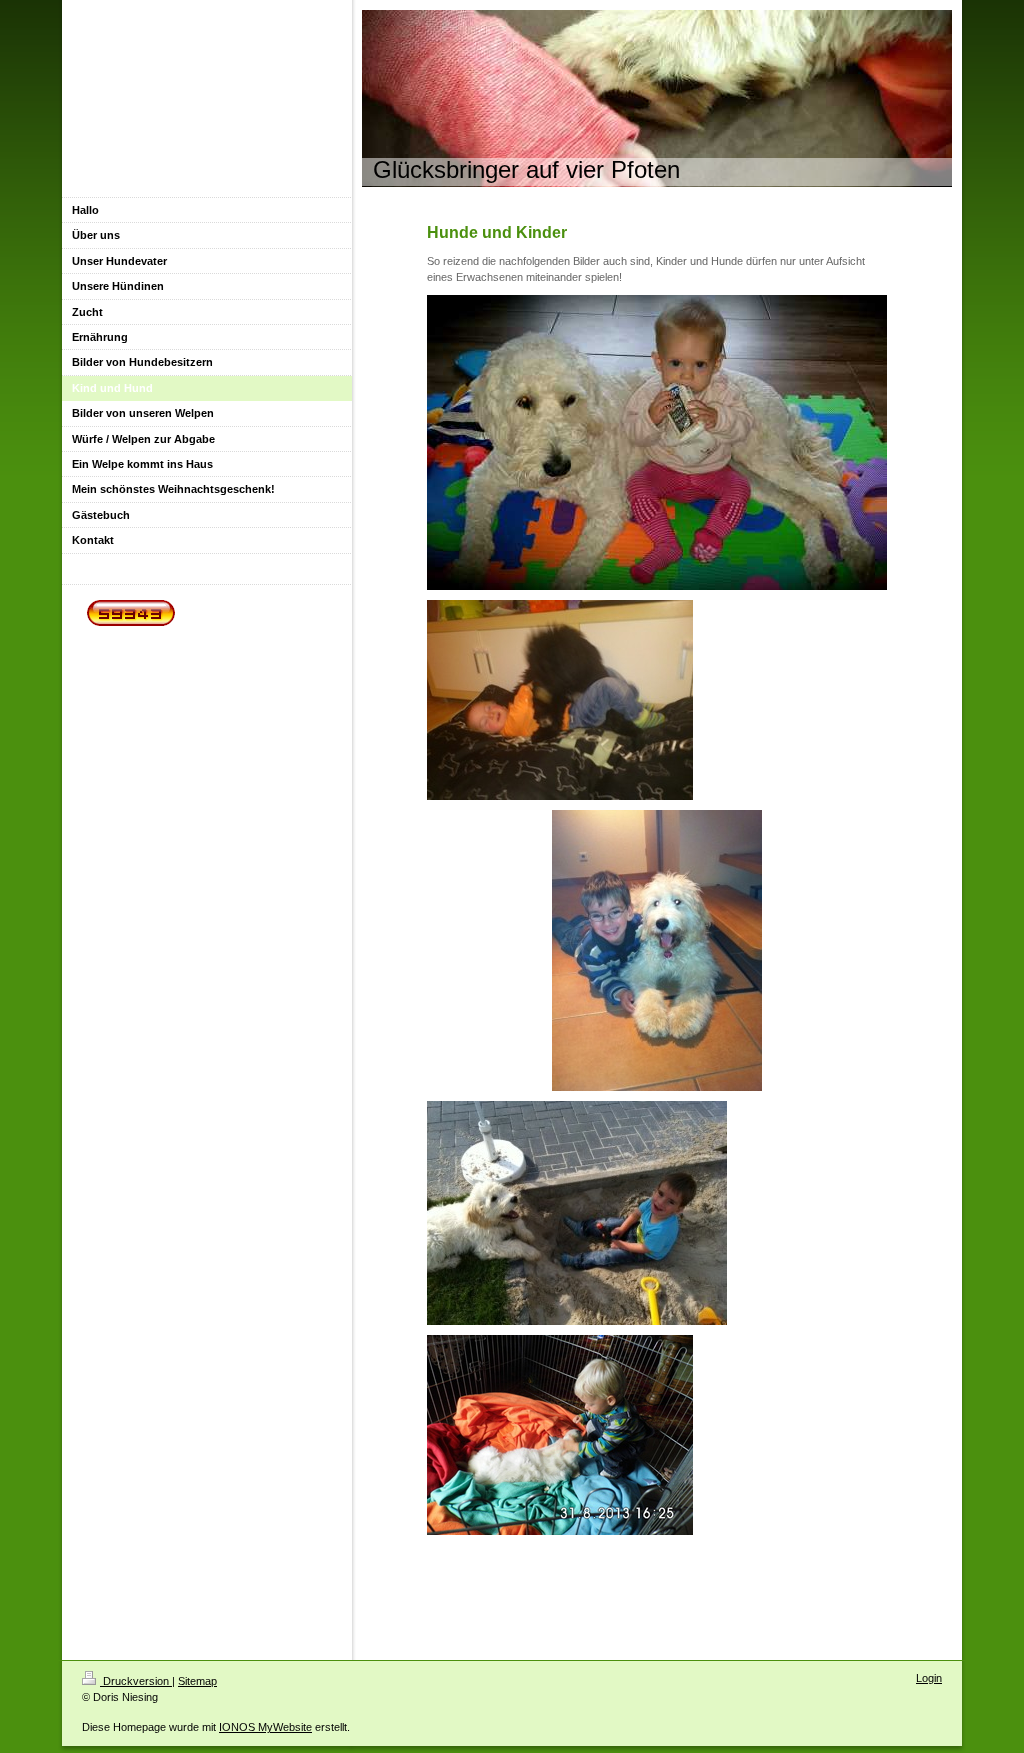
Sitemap (197, 1681)
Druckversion (136, 1681)
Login (929, 1678)
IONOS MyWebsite (265, 1727)
